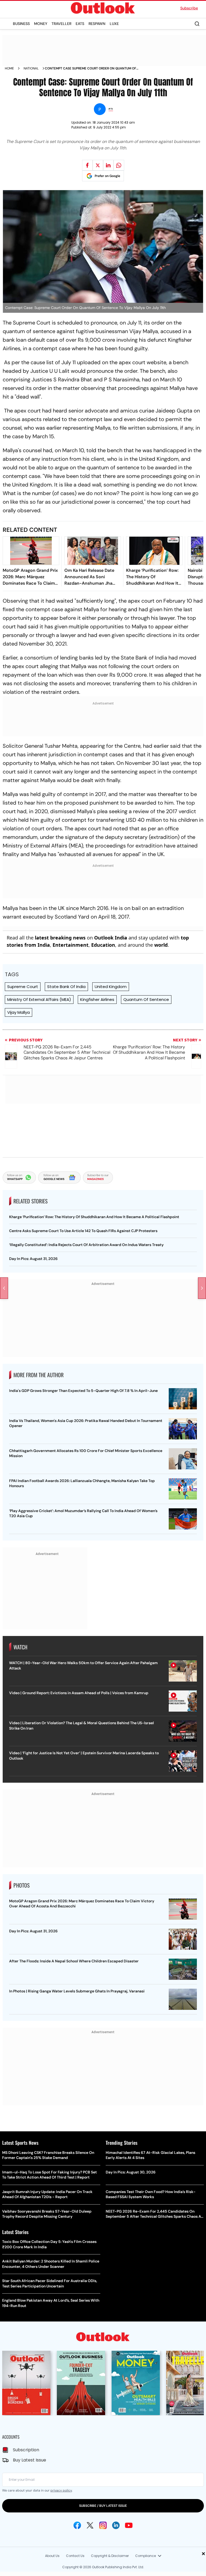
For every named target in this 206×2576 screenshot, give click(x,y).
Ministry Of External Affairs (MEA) (39, 999)
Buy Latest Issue (30, 2460)
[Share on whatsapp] (119, 165)
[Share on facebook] (87, 165)
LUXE (114, 24)
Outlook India (111, 938)
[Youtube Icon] (129, 2525)
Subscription (26, 2450)
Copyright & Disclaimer (110, 2556)
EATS (80, 24)
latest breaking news (60, 938)
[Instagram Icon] (103, 2525)
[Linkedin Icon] (116, 2525)
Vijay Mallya (19, 1012)
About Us (52, 2556)
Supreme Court (23, 987)
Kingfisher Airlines (97, 999)
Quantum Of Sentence (146, 999)
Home (9, 68)
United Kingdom (111, 987)
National (31, 68)
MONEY (41, 24)
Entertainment (71, 945)
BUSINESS (21, 24)
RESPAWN (97, 24)
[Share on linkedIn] (108, 165)
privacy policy (61, 2490)
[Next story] (202, 1288)
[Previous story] (4, 1288)
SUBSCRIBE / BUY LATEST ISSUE (103, 2506)
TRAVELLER (61, 24)
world (161, 945)
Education (103, 945)
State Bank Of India (66, 987)
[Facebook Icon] (77, 2525)
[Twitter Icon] (90, 2525)
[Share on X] (98, 165)
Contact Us (75, 2556)
